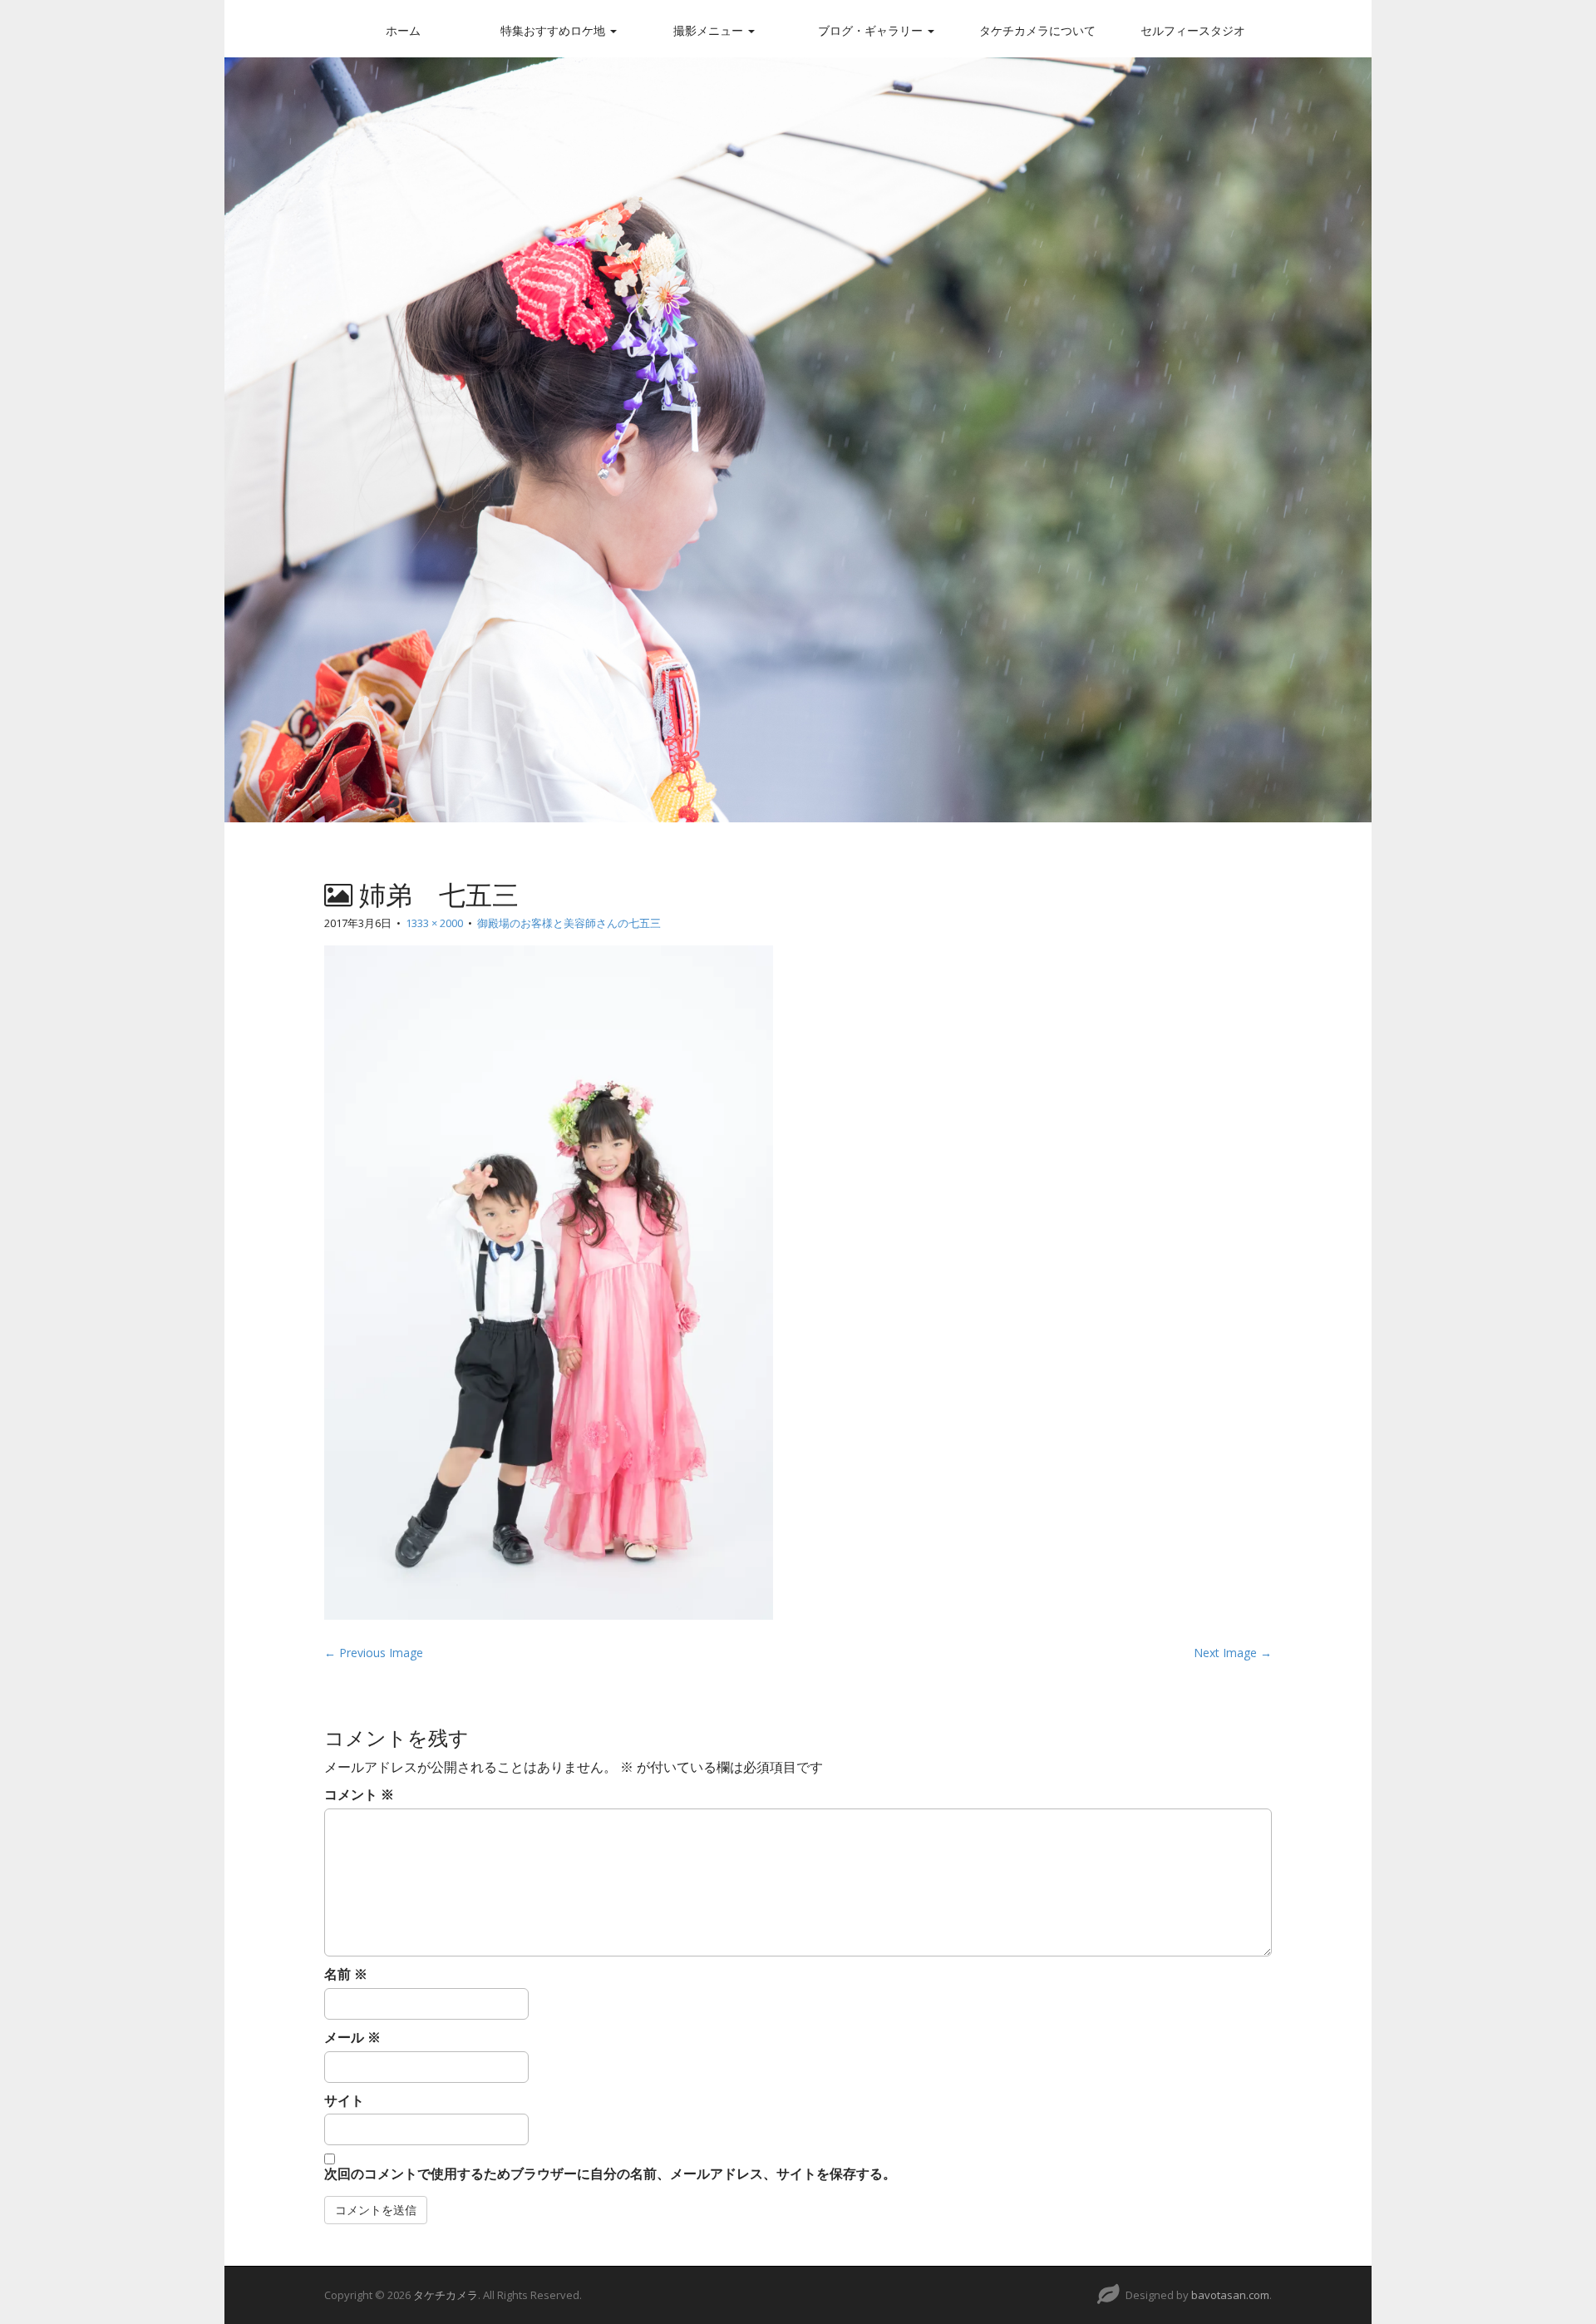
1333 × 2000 (434, 923)
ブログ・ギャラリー (872, 30)
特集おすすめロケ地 (554, 30)
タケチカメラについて (1037, 30)
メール (352, 2037)
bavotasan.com (1230, 2295)
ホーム (403, 30)
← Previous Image (374, 1653)
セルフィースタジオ (1193, 30)
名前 (346, 1974)
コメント (359, 1794)
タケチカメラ (446, 2295)
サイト (344, 2100)
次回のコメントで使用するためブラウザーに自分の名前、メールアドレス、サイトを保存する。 (610, 2174)
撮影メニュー (710, 30)
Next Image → (1233, 1653)
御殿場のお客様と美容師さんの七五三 (569, 923)
